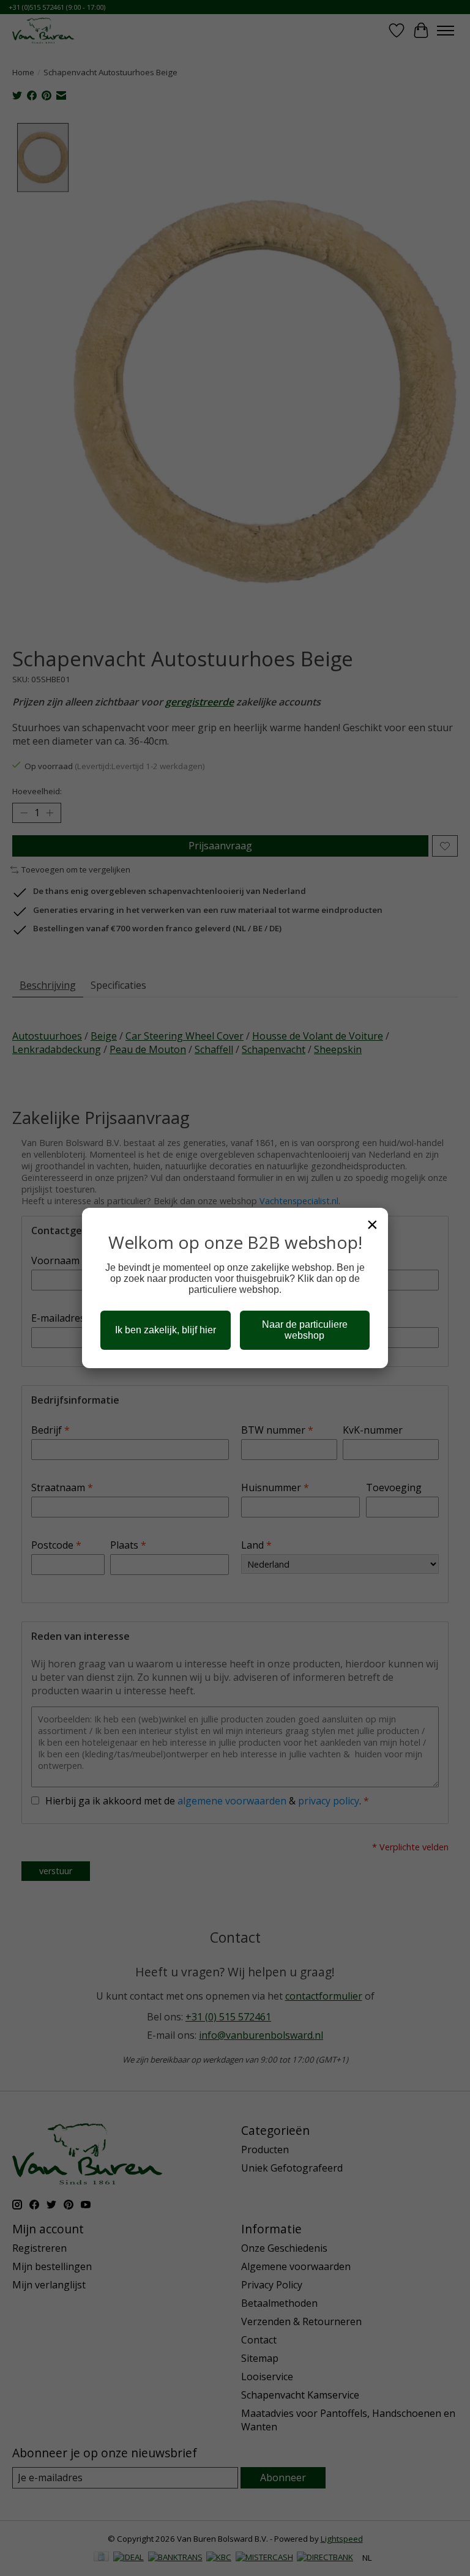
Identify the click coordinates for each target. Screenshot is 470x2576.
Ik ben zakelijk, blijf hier (166, 1330)
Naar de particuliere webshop (305, 1330)
